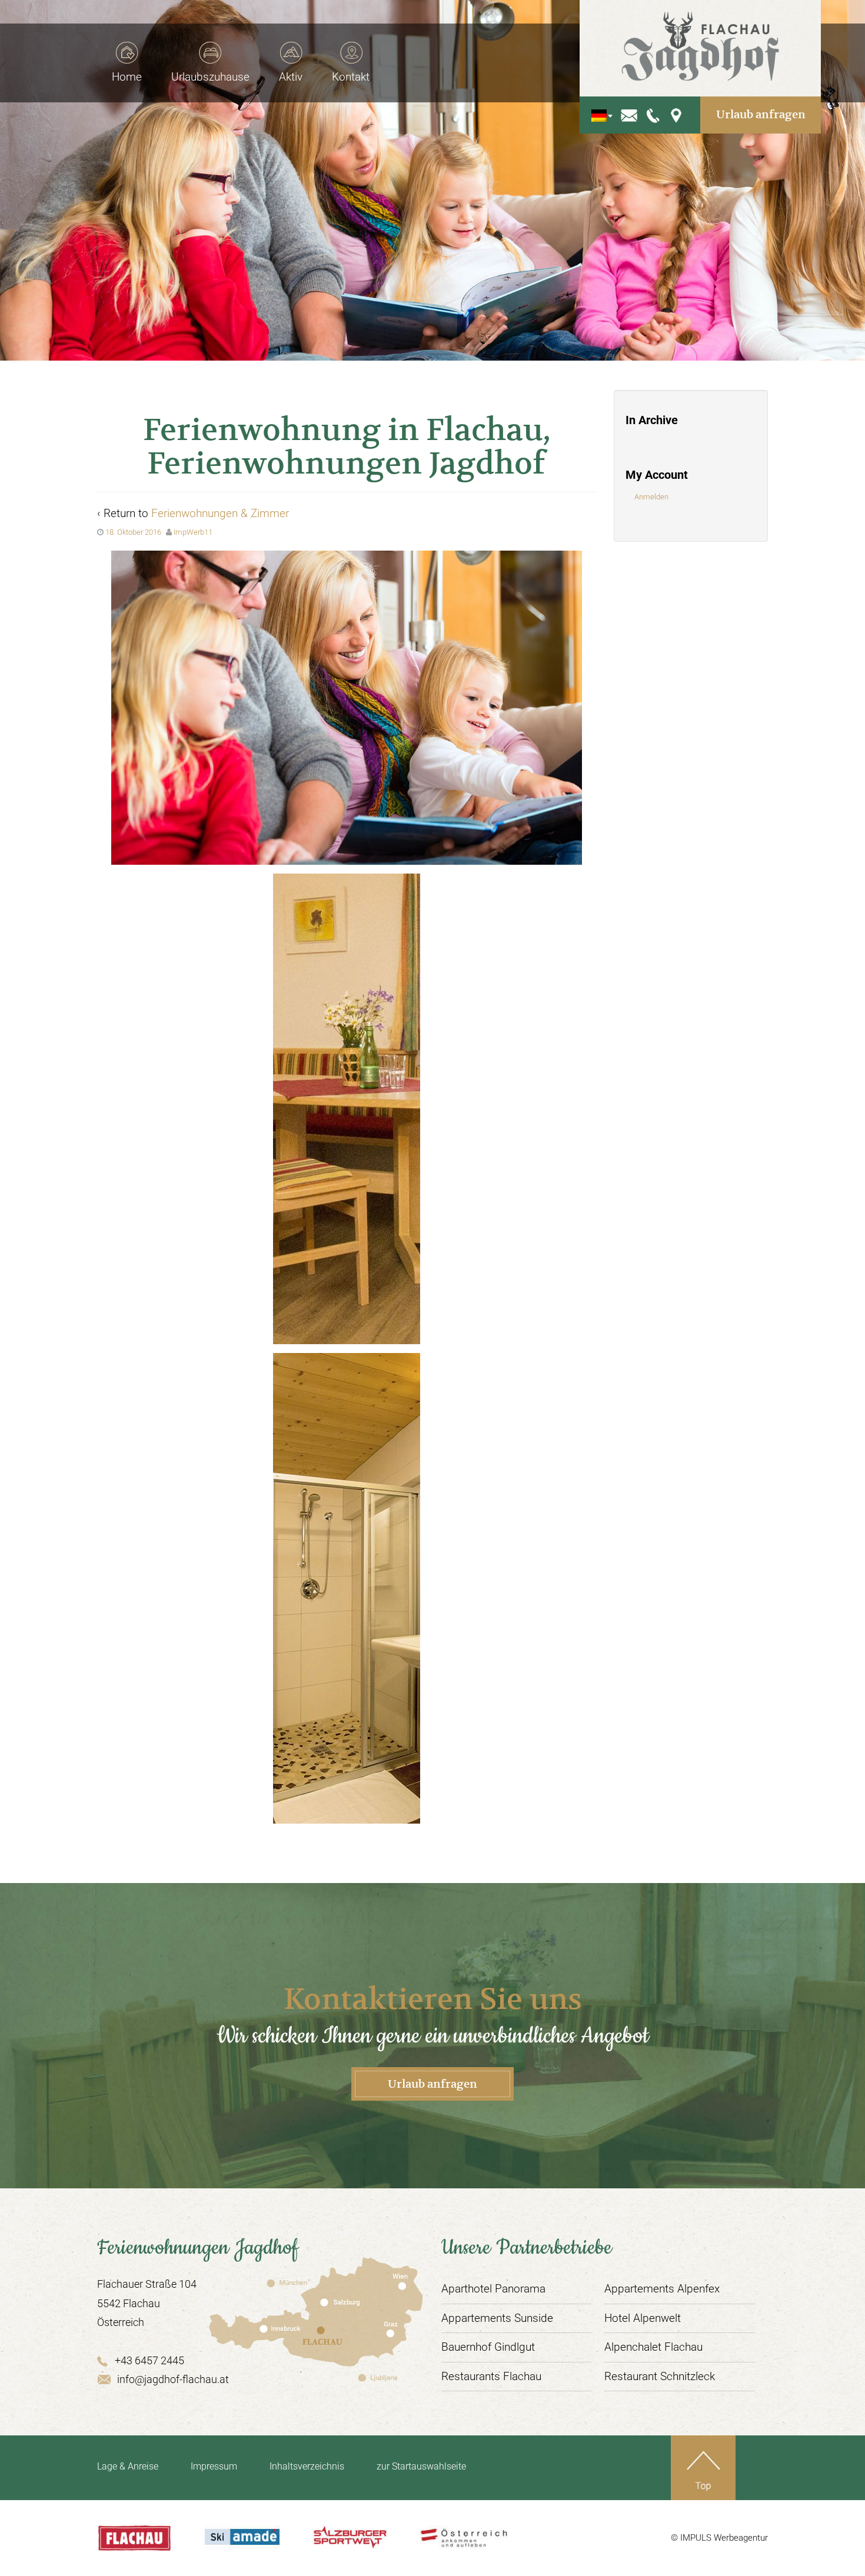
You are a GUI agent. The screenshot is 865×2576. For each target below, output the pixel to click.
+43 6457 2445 (149, 2360)
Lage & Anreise (128, 2466)
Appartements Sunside (497, 2318)
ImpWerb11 (193, 532)
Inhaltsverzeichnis (307, 2466)
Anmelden (651, 497)
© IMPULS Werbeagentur (719, 2538)
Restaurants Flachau (491, 2376)
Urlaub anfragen (761, 114)
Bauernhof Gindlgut (488, 2347)
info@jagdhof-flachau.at (173, 2379)
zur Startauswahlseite (421, 2466)
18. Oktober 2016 (133, 532)
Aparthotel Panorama (493, 2289)
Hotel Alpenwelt (643, 2318)
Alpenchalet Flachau (653, 2347)
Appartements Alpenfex (662, 2289)
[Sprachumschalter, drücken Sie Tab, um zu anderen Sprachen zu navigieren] (599, 115)
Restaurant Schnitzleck (660, 2376)
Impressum (214, 2466)
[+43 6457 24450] (654, 114)
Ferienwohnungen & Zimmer (220, 513)
